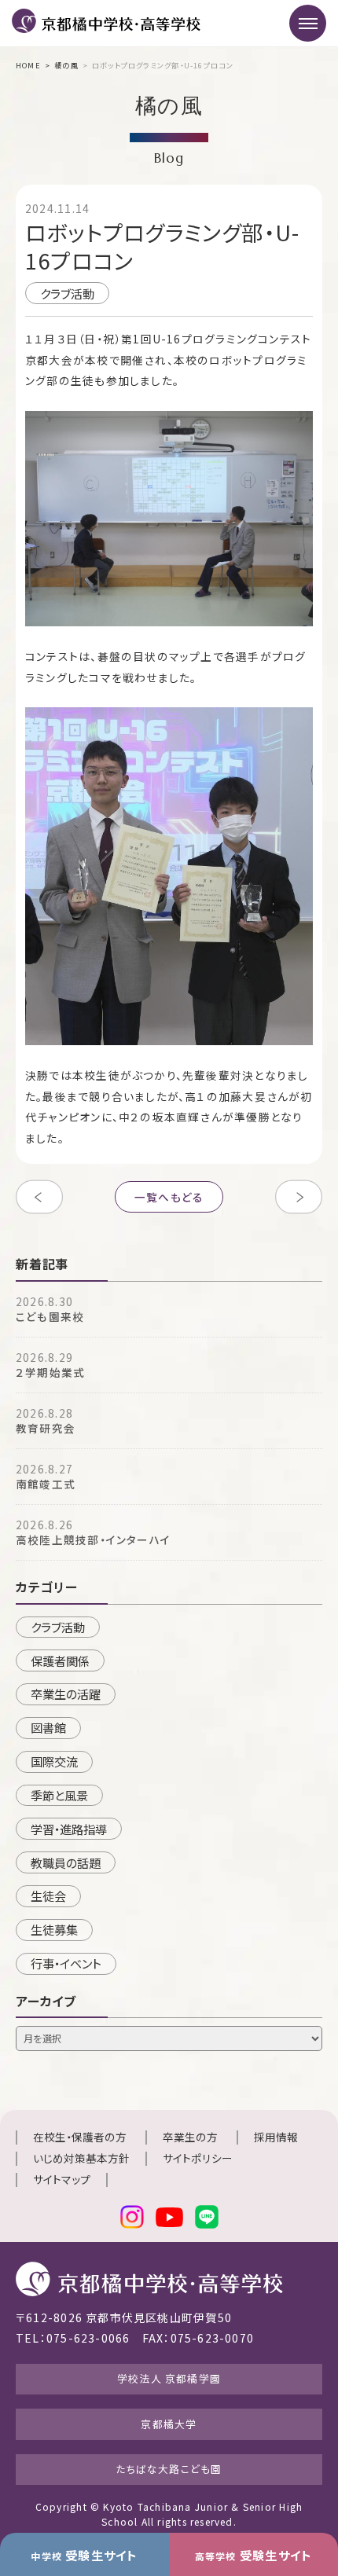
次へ (299, 1197)
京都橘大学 (169, 2424)
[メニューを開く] (308, 23)
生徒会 (48, 1895)
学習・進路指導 (69, 1829)
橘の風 (66, 65)
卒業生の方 (190, 2137)
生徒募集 (54, 1929)
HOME (28, 65)
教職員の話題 (66, 1862)
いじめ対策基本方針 (81, 2158)
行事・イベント (66, 1963)
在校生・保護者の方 (80, 2137)
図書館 (48, 1727)
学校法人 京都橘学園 (169, 2378)
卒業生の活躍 (66, 1693)
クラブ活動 (67, 293)
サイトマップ (62, 2179)
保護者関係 (60, 1660)
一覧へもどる (169, 1197)
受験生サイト (84, 2555)
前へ (39, 1197)
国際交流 (54, 1761)
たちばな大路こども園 (169, 2469)
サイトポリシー (198, 2158)
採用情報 (276, 2137)
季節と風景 (59, 1795)
